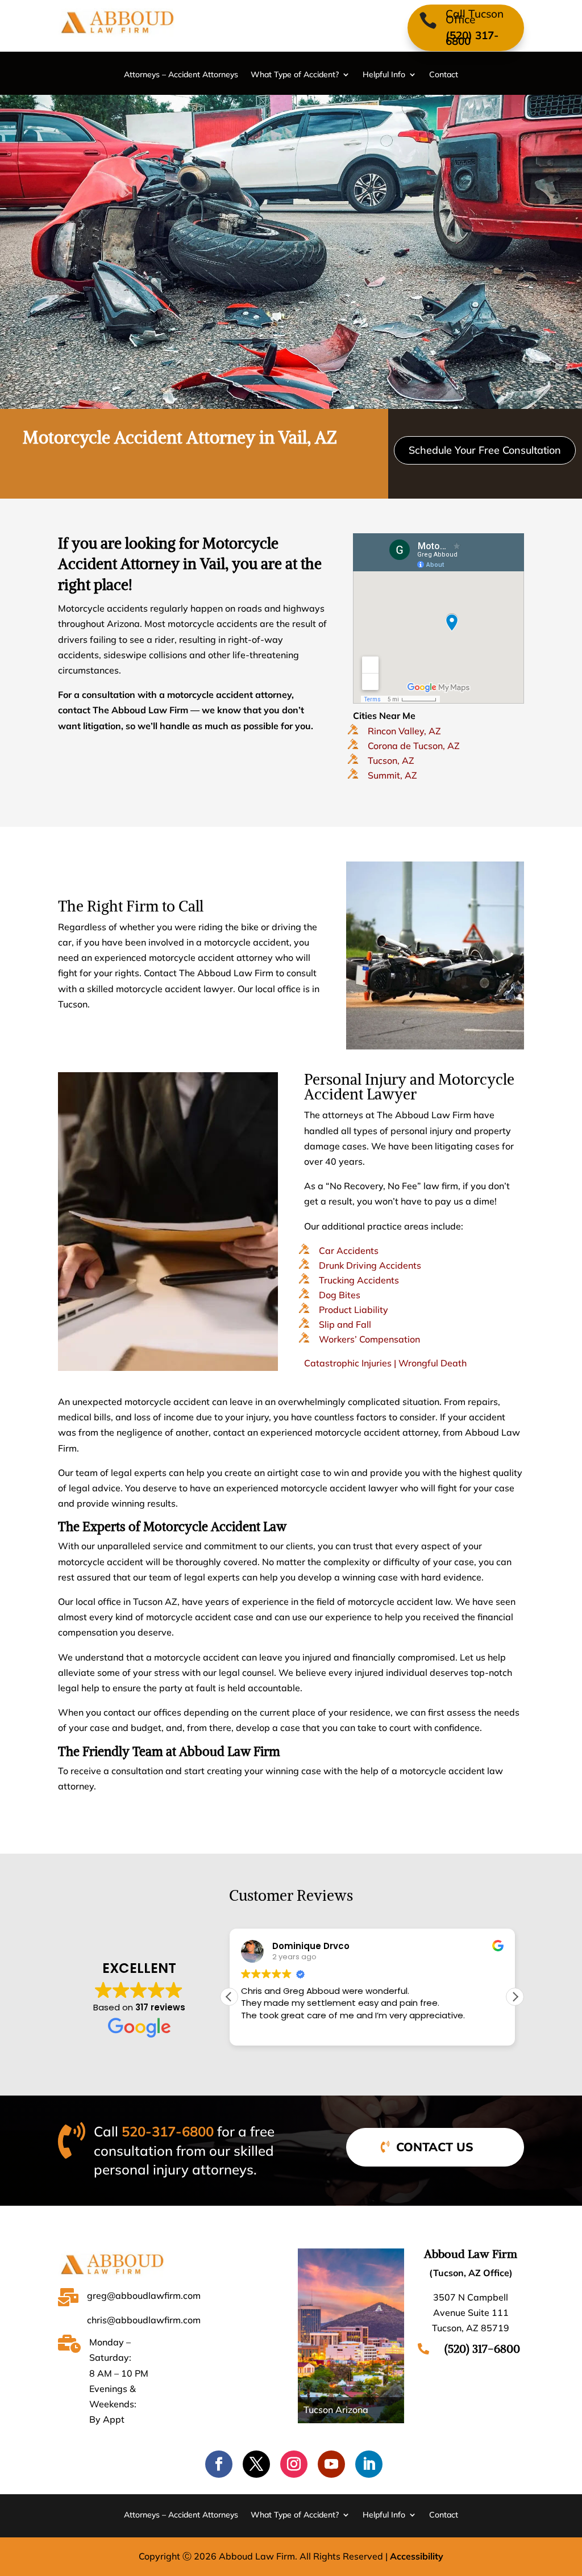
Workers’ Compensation (369, 1339)
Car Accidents (349, 1251)
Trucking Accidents (359, 1280)
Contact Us (435, 2147)
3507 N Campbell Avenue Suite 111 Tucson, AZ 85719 (471, 2312)
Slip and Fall (345, 1324)
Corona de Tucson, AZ (414, 746)
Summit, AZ (392, 775)
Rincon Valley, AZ (404, 731)
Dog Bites (340, 1295)
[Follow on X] (256, 2464)
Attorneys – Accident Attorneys (181, 75)
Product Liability (354, 1310)
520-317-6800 (168, 2131)
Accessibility (417, 2556)
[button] (515, 1997)
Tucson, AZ (391, 760)
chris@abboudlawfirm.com (144, 2320)
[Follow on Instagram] (294, 2464)
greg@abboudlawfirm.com (144, 2295)
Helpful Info (384, 75)
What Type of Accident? (295, 75)
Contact (444, 75)
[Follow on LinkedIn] (369, 2464)
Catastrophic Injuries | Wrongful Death (385, 1363)
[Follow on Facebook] (219, 2464)
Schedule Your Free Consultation (485, 450)
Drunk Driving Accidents (370, 1265)
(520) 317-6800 (472, 38)
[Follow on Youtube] (331, 2464)
